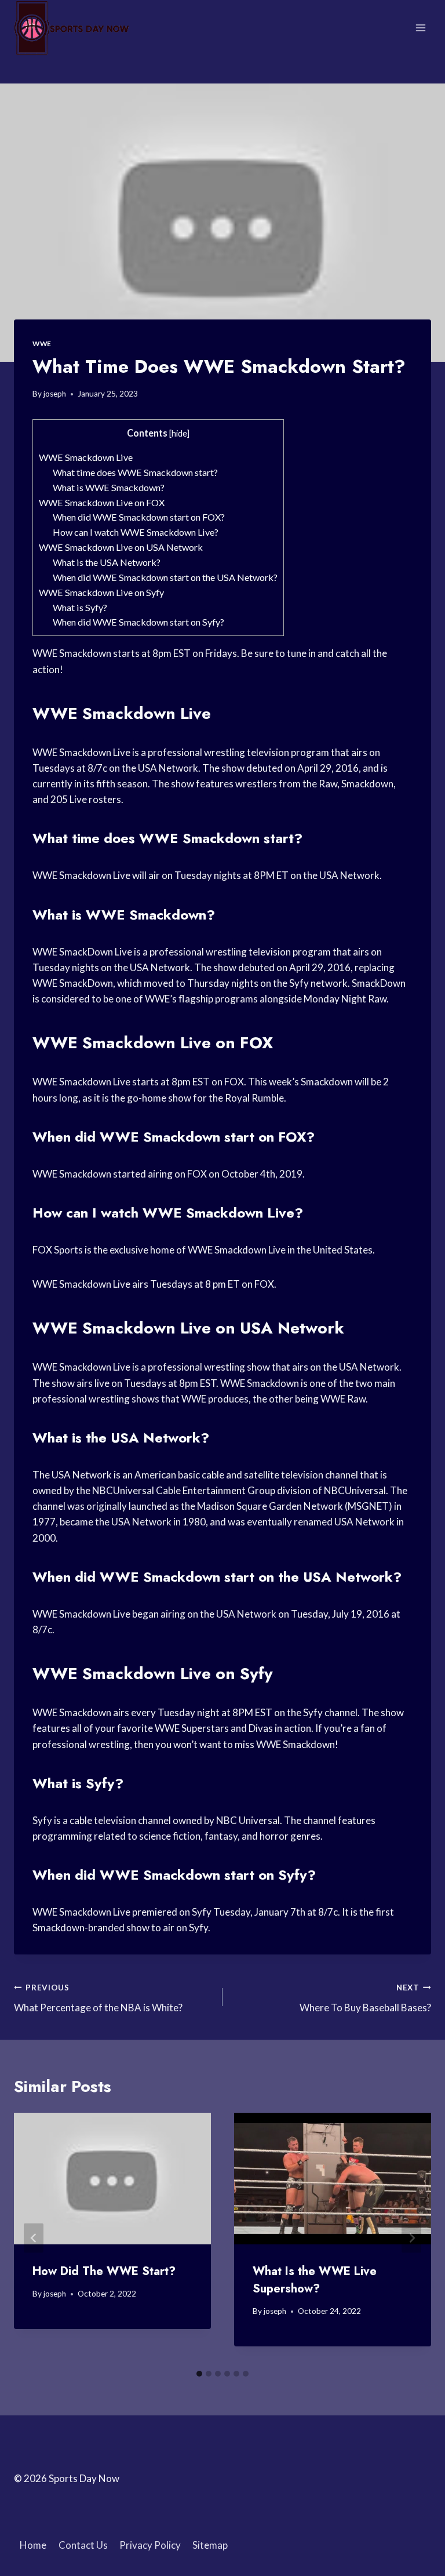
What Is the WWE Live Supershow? (315, 2280)
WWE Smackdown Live (86, 457)
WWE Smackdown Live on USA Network (121, 547)
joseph (55, 394)
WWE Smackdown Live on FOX (102, 502)
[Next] (411, 2238)
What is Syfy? (80, 607)
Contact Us (83, 2545)
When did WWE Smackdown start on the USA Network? (165, 577)
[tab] (199, 2374)
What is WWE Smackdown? (109, 487)
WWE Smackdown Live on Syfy (101, 592)
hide (179, 433)
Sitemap (210, 2545)
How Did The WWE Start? (104, 2271)
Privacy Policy (150, 2545)
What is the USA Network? (107, 562)
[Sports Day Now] (72, 28)
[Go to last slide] (34, 2238)
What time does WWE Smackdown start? (135, 472)
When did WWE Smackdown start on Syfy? (138, 622)
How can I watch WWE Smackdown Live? (136, 532)
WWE (42, 344)
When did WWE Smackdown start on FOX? (139, 517)
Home (33, 2545)
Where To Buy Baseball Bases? (365, 1998)
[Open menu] (420, 28)
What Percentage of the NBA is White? (98, 1998)
